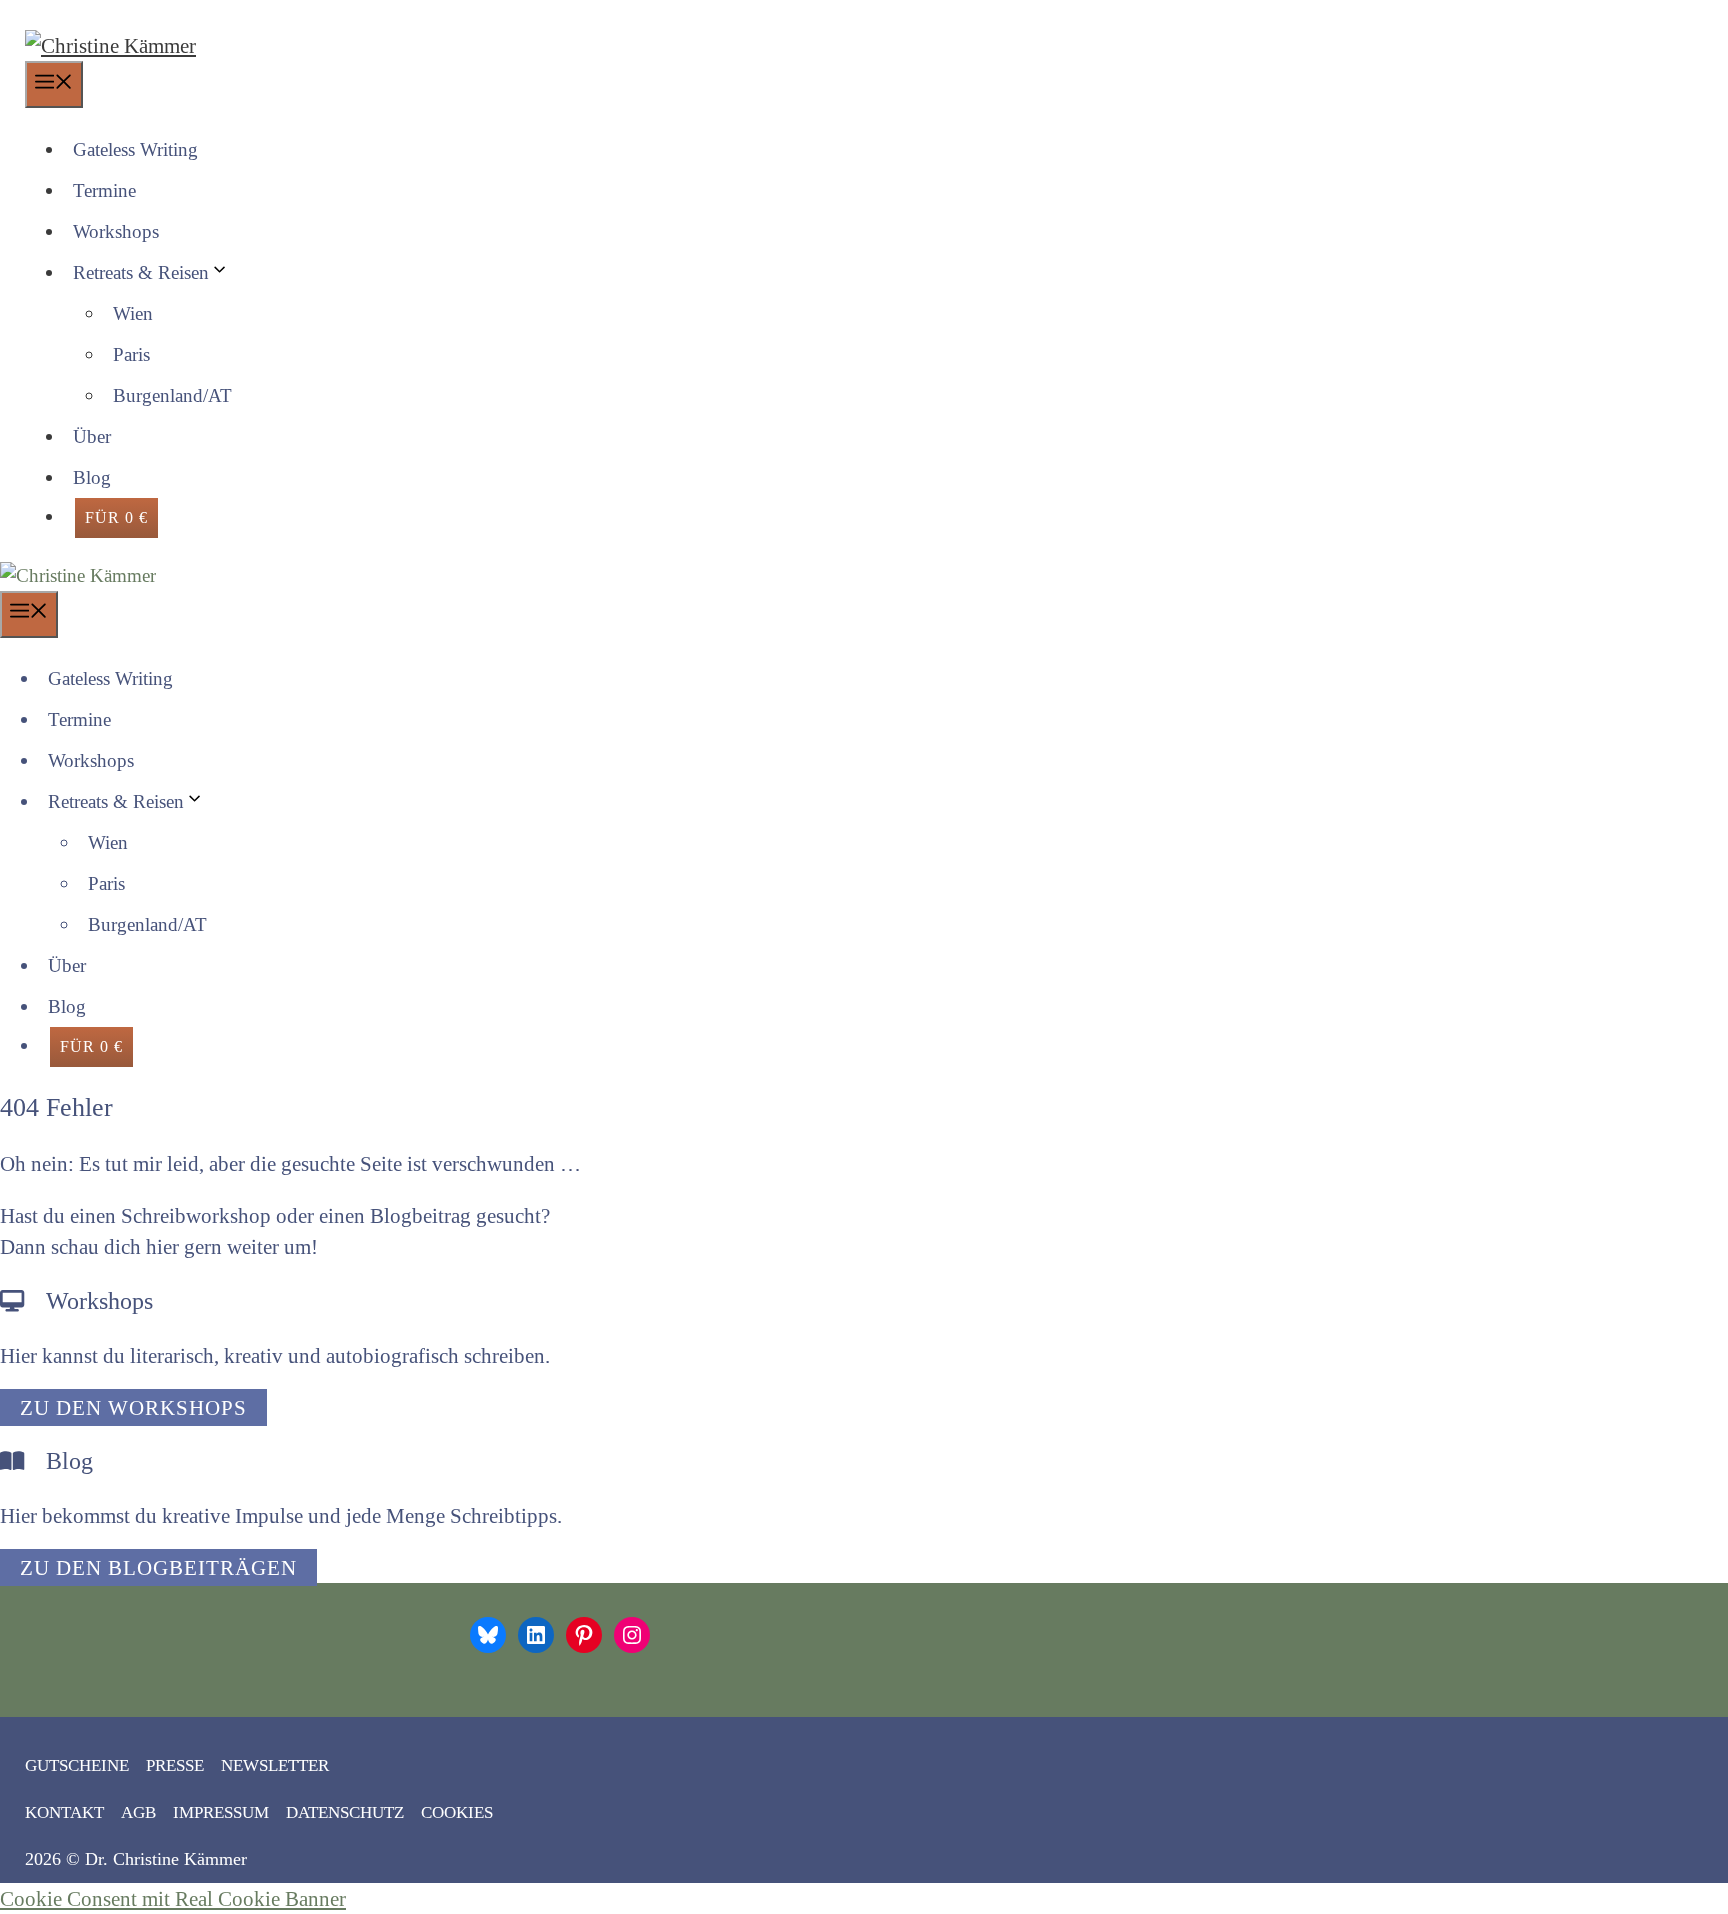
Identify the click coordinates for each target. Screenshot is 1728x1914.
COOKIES (457, 1812)
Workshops (116, 231)
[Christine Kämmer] (78, 575)
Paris (131, 354)
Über (92, 436)
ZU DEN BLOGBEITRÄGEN (158, 1567)
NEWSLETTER (275, 1765)
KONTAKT (64, 1812)
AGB (138, 1812)
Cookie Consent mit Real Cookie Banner (173, 1898)
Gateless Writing (135, 149)
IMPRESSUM (221, 1812)
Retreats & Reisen (141, 272)
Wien (133, 313)
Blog (92, 477)
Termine (104, 190)
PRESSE (175, 1765)
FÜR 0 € (116, 517)
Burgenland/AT (172, 395)
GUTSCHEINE (77, 1765)
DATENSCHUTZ (345, 1812)
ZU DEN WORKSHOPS (133, 1407)
